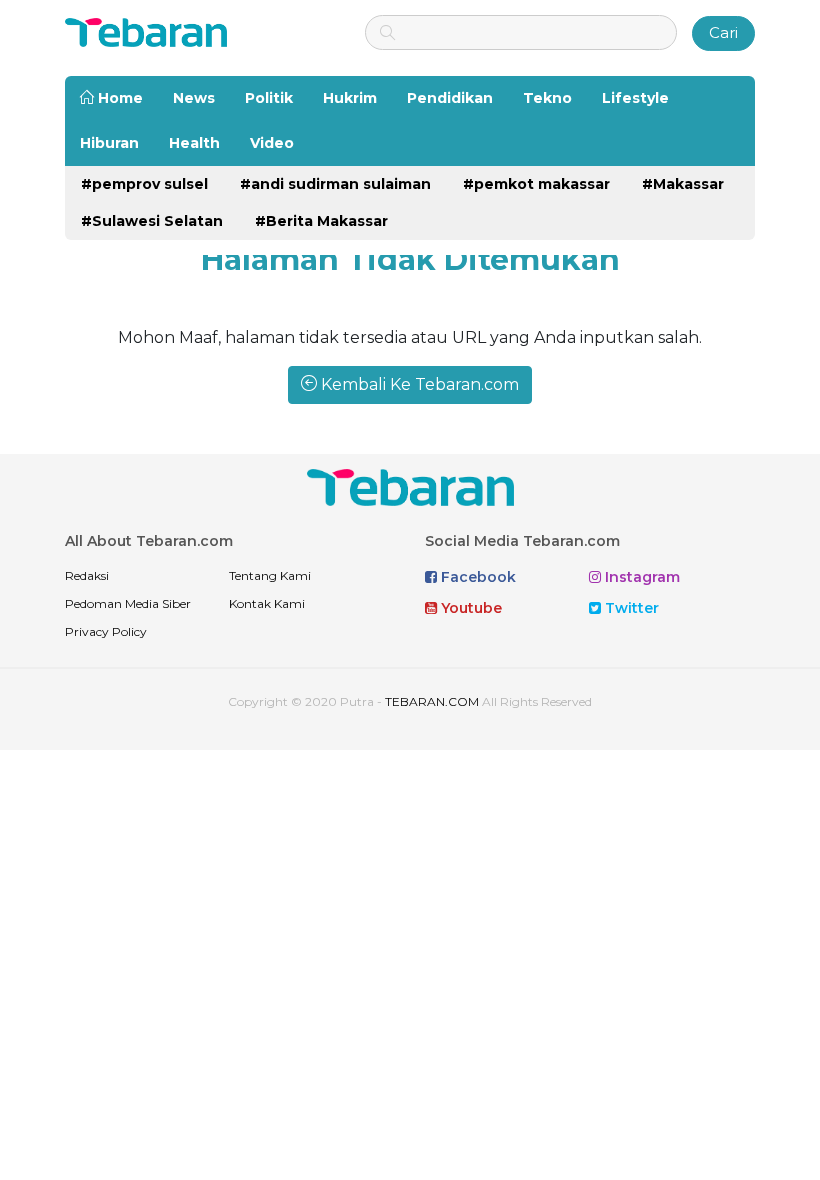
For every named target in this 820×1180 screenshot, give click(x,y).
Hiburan (109, 143)
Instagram (640, 577)
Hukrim (350, 98)
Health (194, 143)
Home (118, 98)
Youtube (469, 608)
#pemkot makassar (536, 184)
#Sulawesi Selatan (152, 221)
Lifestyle (635, 98)
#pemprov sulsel (144, 184)
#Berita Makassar (321, 221)
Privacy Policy (106, 631)
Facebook (476, 577)
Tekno (547, 98)
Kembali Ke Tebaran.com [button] (418, 384)
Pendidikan (450, 98)
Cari (723, 32)
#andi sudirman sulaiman (335, 184)
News (194, 98)
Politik (269, 98)
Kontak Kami (267, 603)
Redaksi (87, 575)
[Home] (146, 31)
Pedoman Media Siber (128, 603)
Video (272, 143)
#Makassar (683, 184)
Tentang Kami (270, 575)
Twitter (630, 608)
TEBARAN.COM (432, 701)
